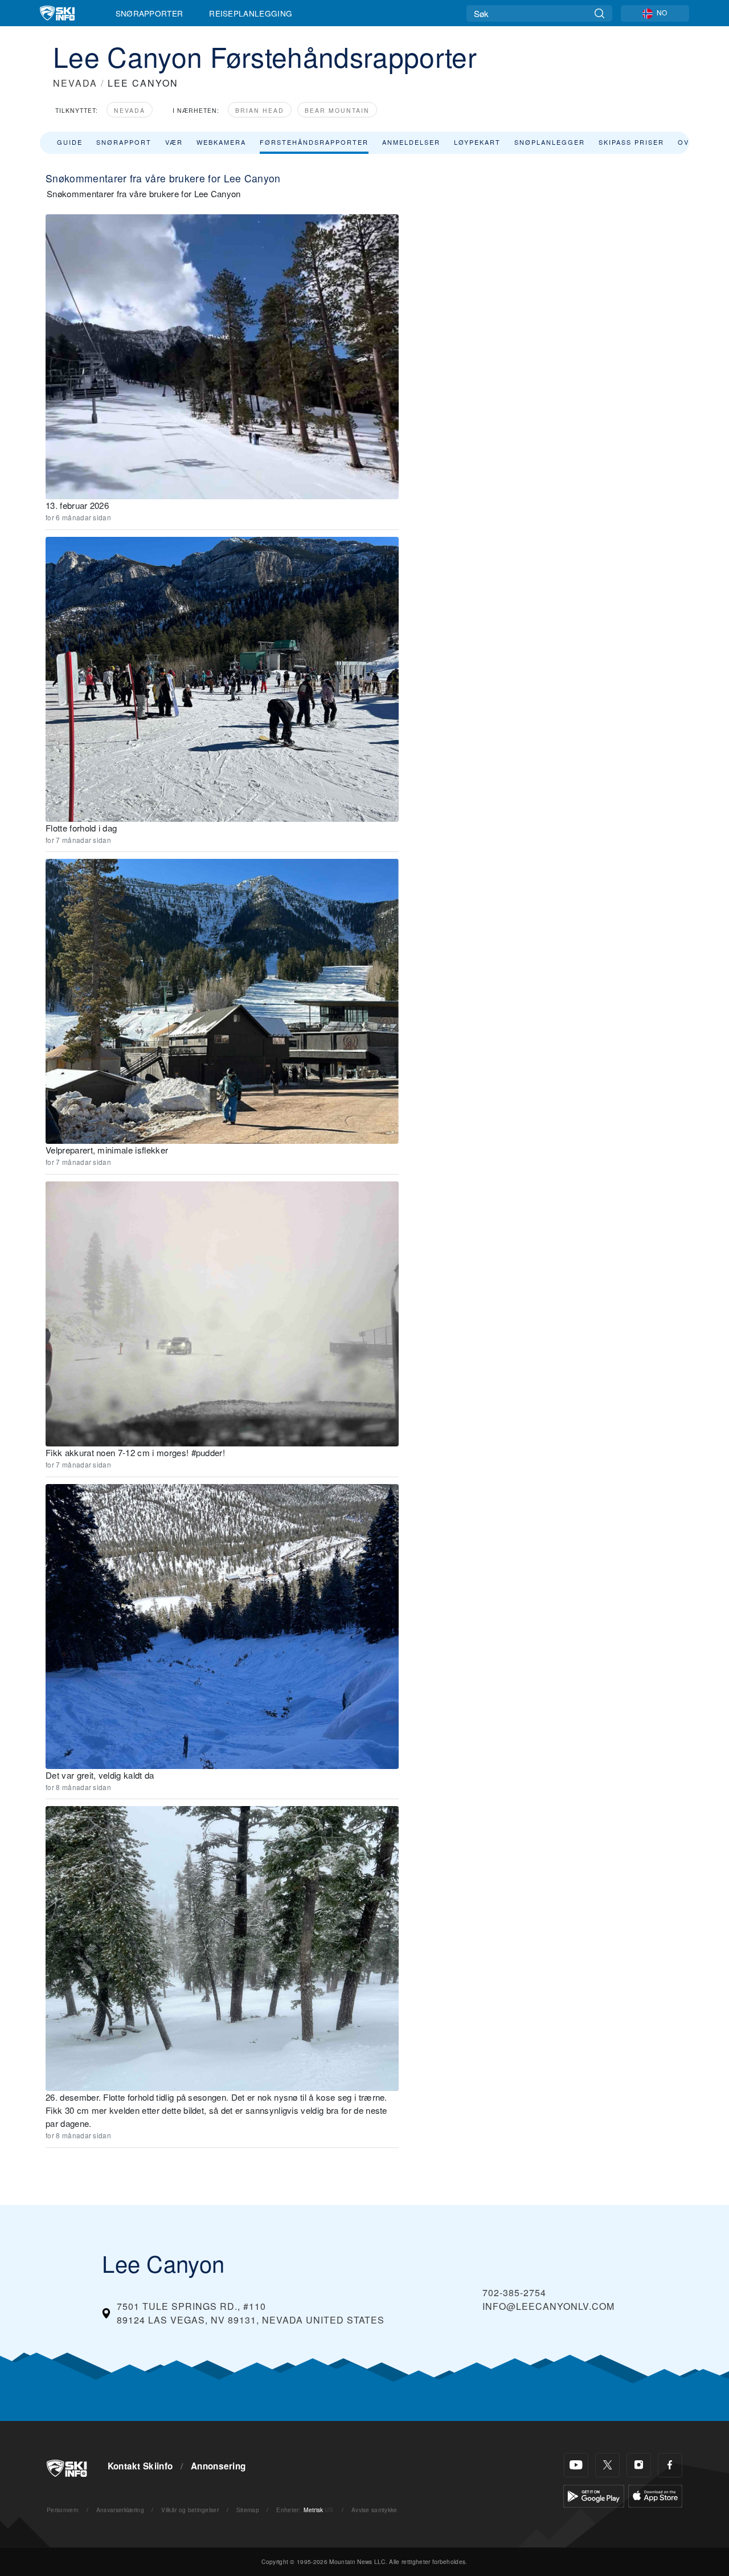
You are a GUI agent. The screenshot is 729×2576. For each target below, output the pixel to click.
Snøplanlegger (550, 142)
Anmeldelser (411, 142)
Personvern (63, 2510)
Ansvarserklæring (120, 2510)
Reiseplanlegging (251, 13)
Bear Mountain (337, 110)
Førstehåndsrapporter (314, 142)
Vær (174, 142)
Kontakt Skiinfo (140, 2466)
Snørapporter (150, 13)
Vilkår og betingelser (190, 2510)
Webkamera (221, 142)
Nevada (130, 110)
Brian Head (260, 110)
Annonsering (218, 2466)
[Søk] (599, 13)
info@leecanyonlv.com (548, 2306)
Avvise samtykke (374, 2510)
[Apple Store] (655, 2495)
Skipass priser (631, 142)
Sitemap (248, 2510)
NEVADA (75, 83)
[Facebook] (670, 2465)
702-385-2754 (514, 2292)
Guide (70, 142)
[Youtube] (576, 2465)
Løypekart (477, 142)
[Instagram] (639, 2465)
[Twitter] (607, 2465)
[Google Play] (594, 2495)
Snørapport (124, 142)
